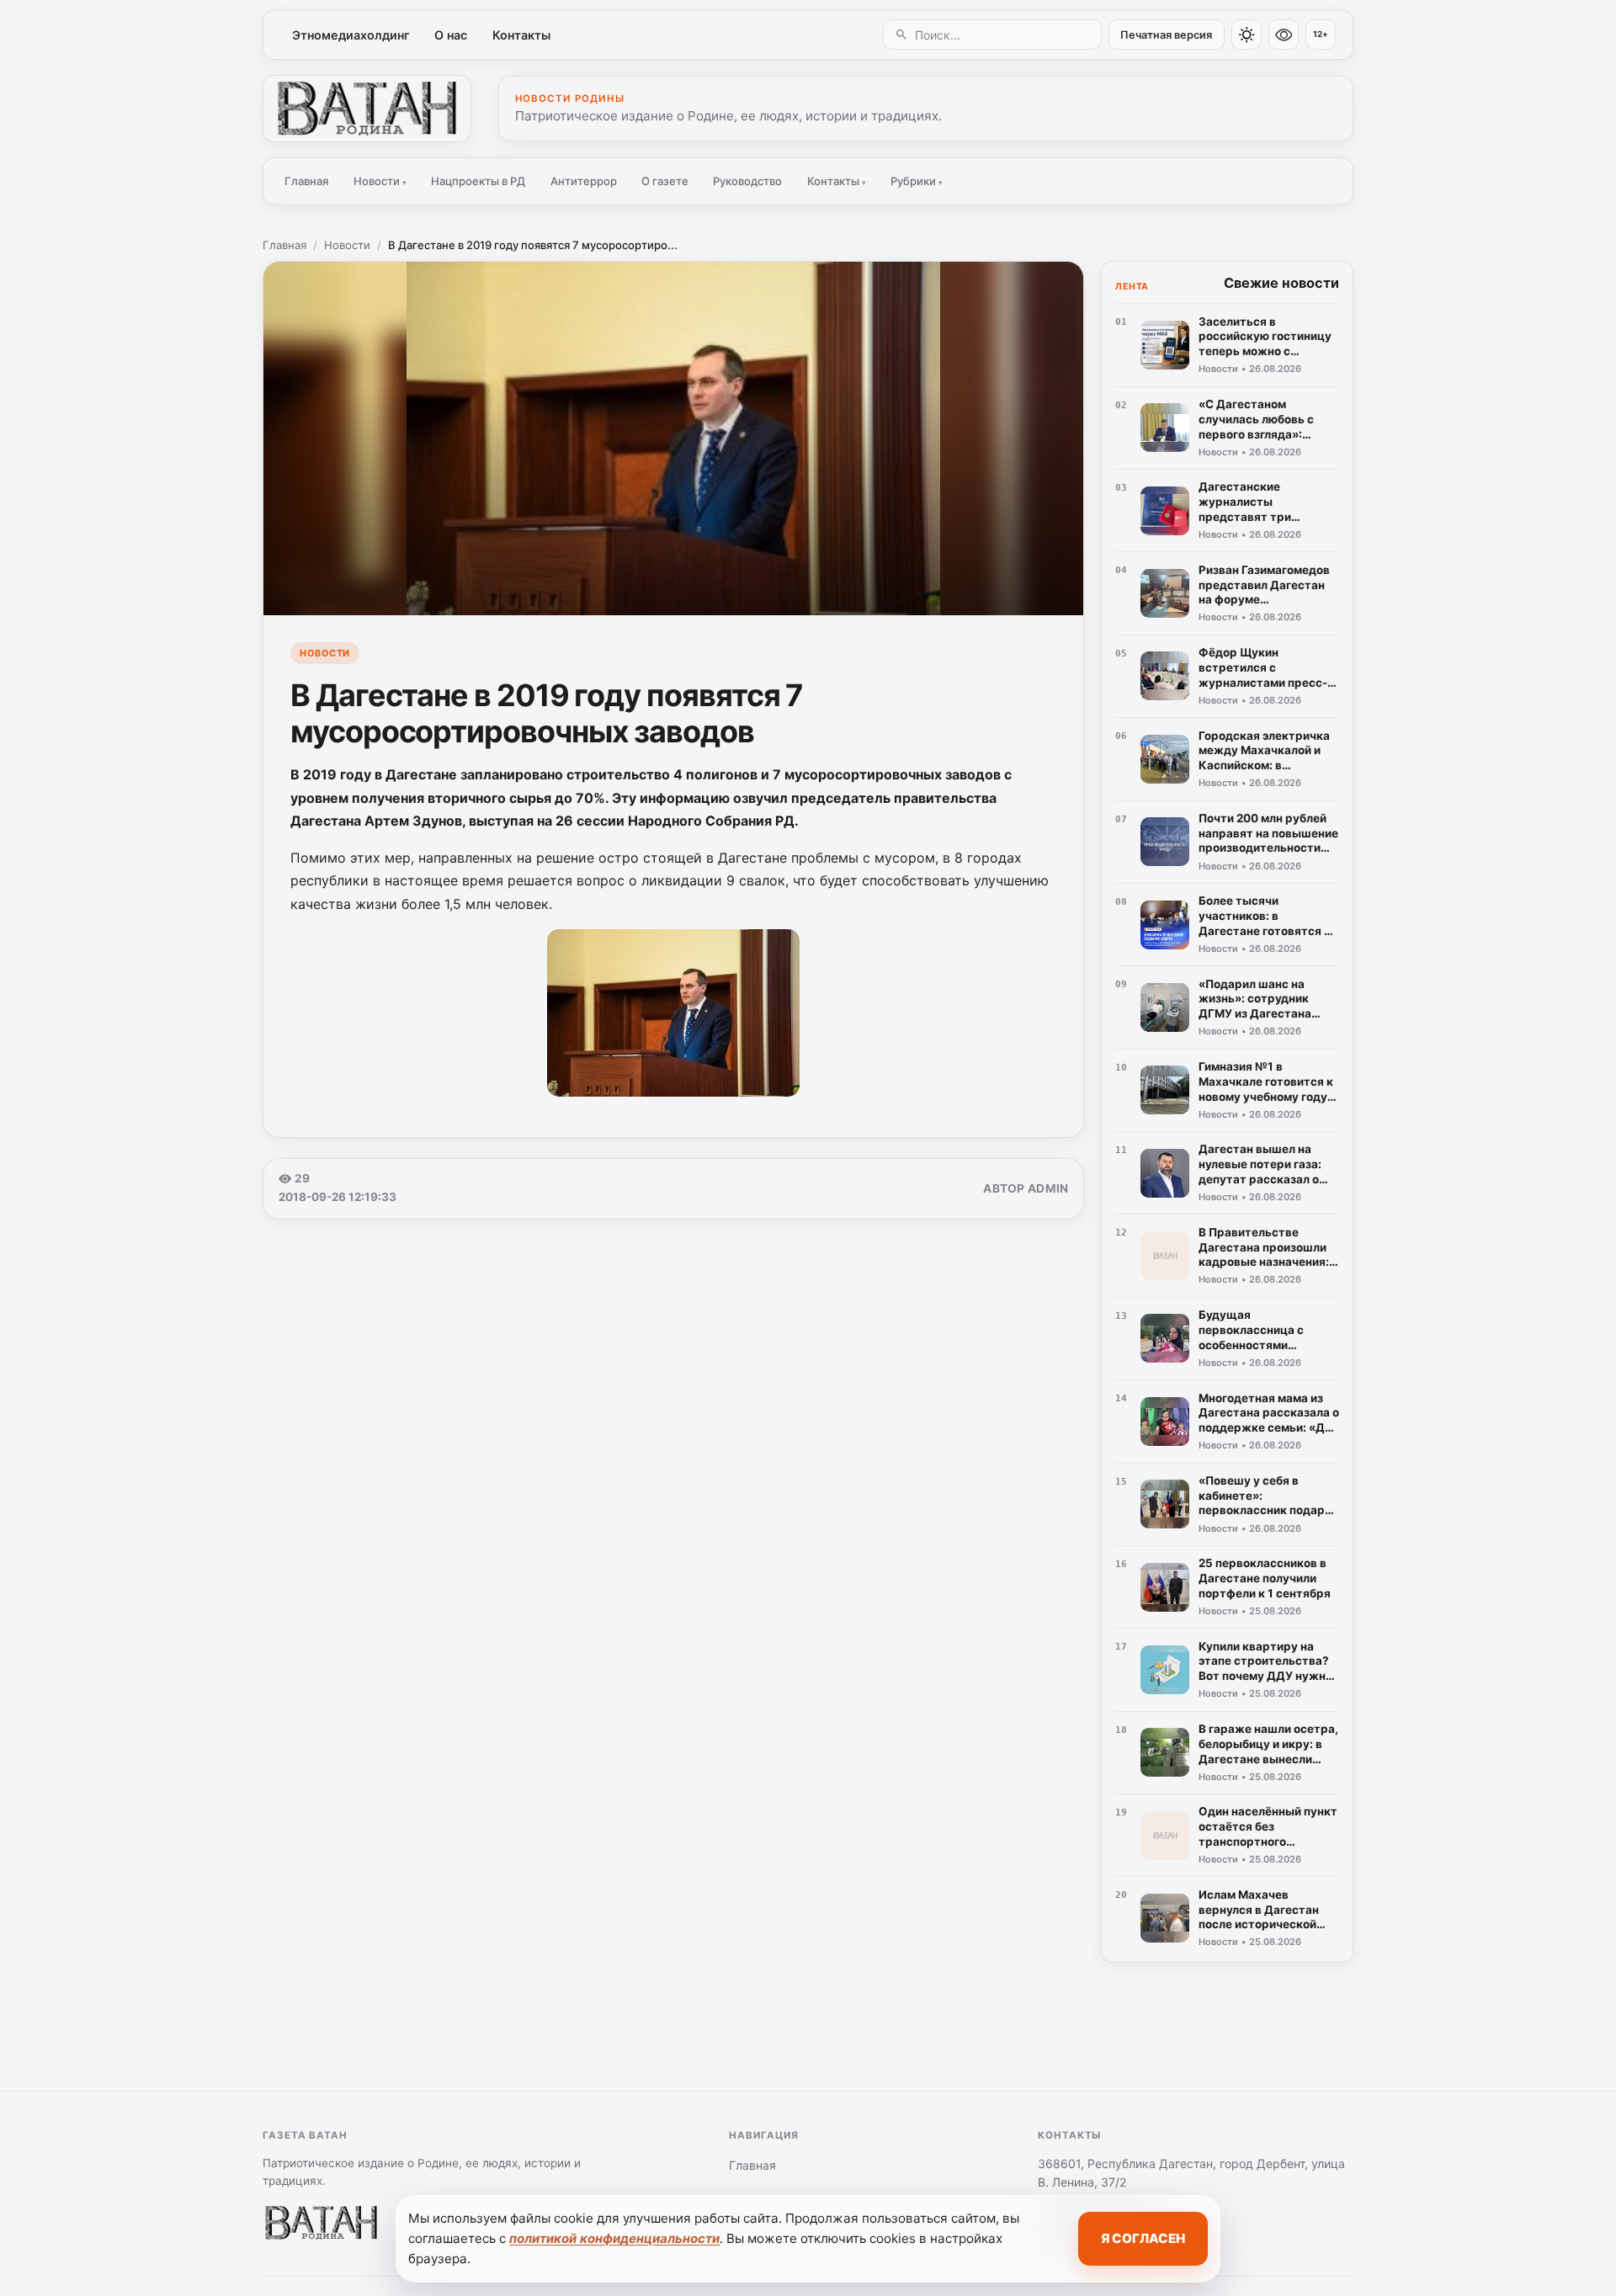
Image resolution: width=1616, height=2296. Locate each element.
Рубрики (917, 181)
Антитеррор (584, 181)
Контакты (521, 35)
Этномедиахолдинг (351, 35)
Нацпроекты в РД (478, 181)
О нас (451, 35)
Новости (380, 181)
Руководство (747, 181)
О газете (665, 181)
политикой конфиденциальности (614, 2238)
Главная (306, 181)
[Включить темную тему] (1247, 35)
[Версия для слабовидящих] (1284, 35)
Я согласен (1143, 2238)
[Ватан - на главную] (367, 109)
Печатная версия (1166, 35)
